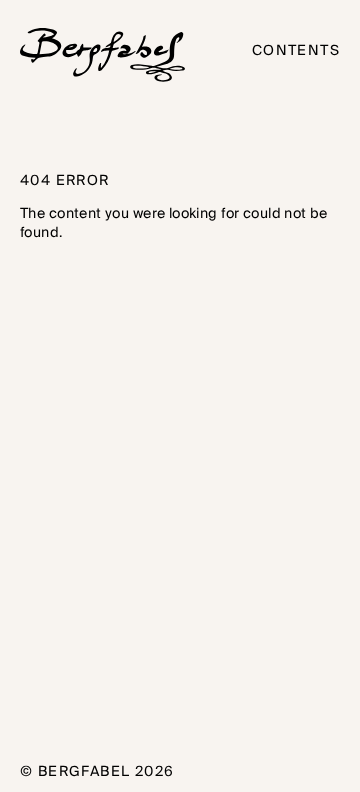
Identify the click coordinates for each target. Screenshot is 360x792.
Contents (296, 51)
